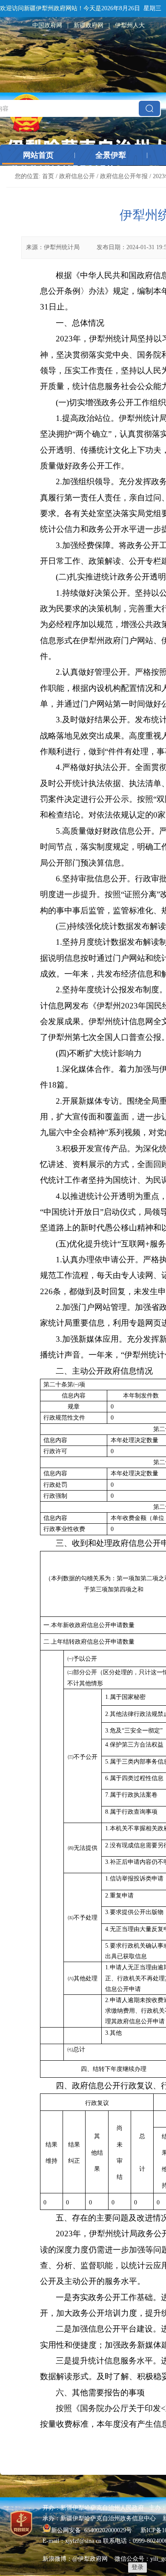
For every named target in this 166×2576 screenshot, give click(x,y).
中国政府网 (47, 25)
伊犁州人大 (130, 25)
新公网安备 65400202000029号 (92, 2530)
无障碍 (157, 25)
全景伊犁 (111, 155)
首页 (48, 176)
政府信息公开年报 (124, 176)
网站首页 (38, 155)
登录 (137, 2567)
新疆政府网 (89, 25)
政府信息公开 (77, 176)
